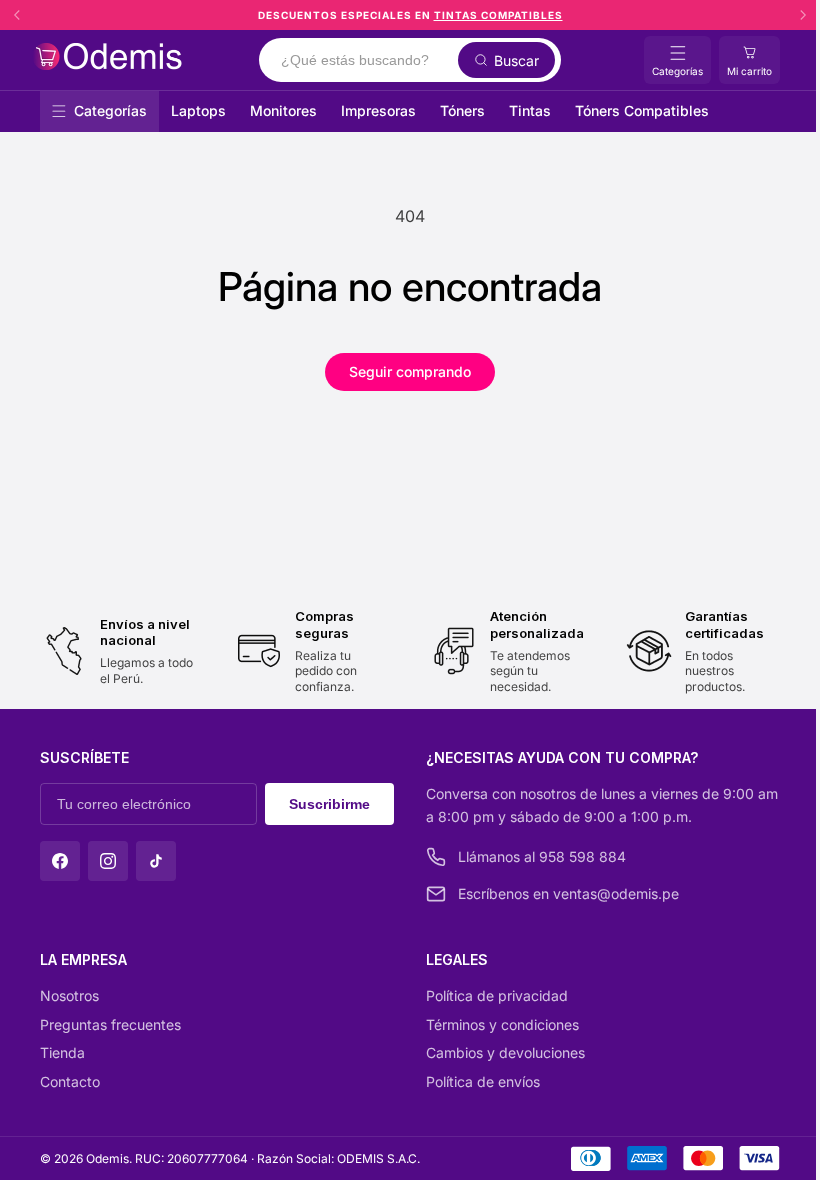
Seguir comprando (410, 371)
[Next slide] (803, 15)
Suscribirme (329, 804)
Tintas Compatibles (498, 15)
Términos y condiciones (502, 1024)
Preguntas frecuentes (110, 1024)
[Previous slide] (17, 15)
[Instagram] (108, 861)
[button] (749, 60)
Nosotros (69, 995)
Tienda (62, 1052)
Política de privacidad (497, 995)
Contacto (70, 1081)
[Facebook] (60, 861)
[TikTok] (156, 861)
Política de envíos (483, 1081)
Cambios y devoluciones (505, 1052)
